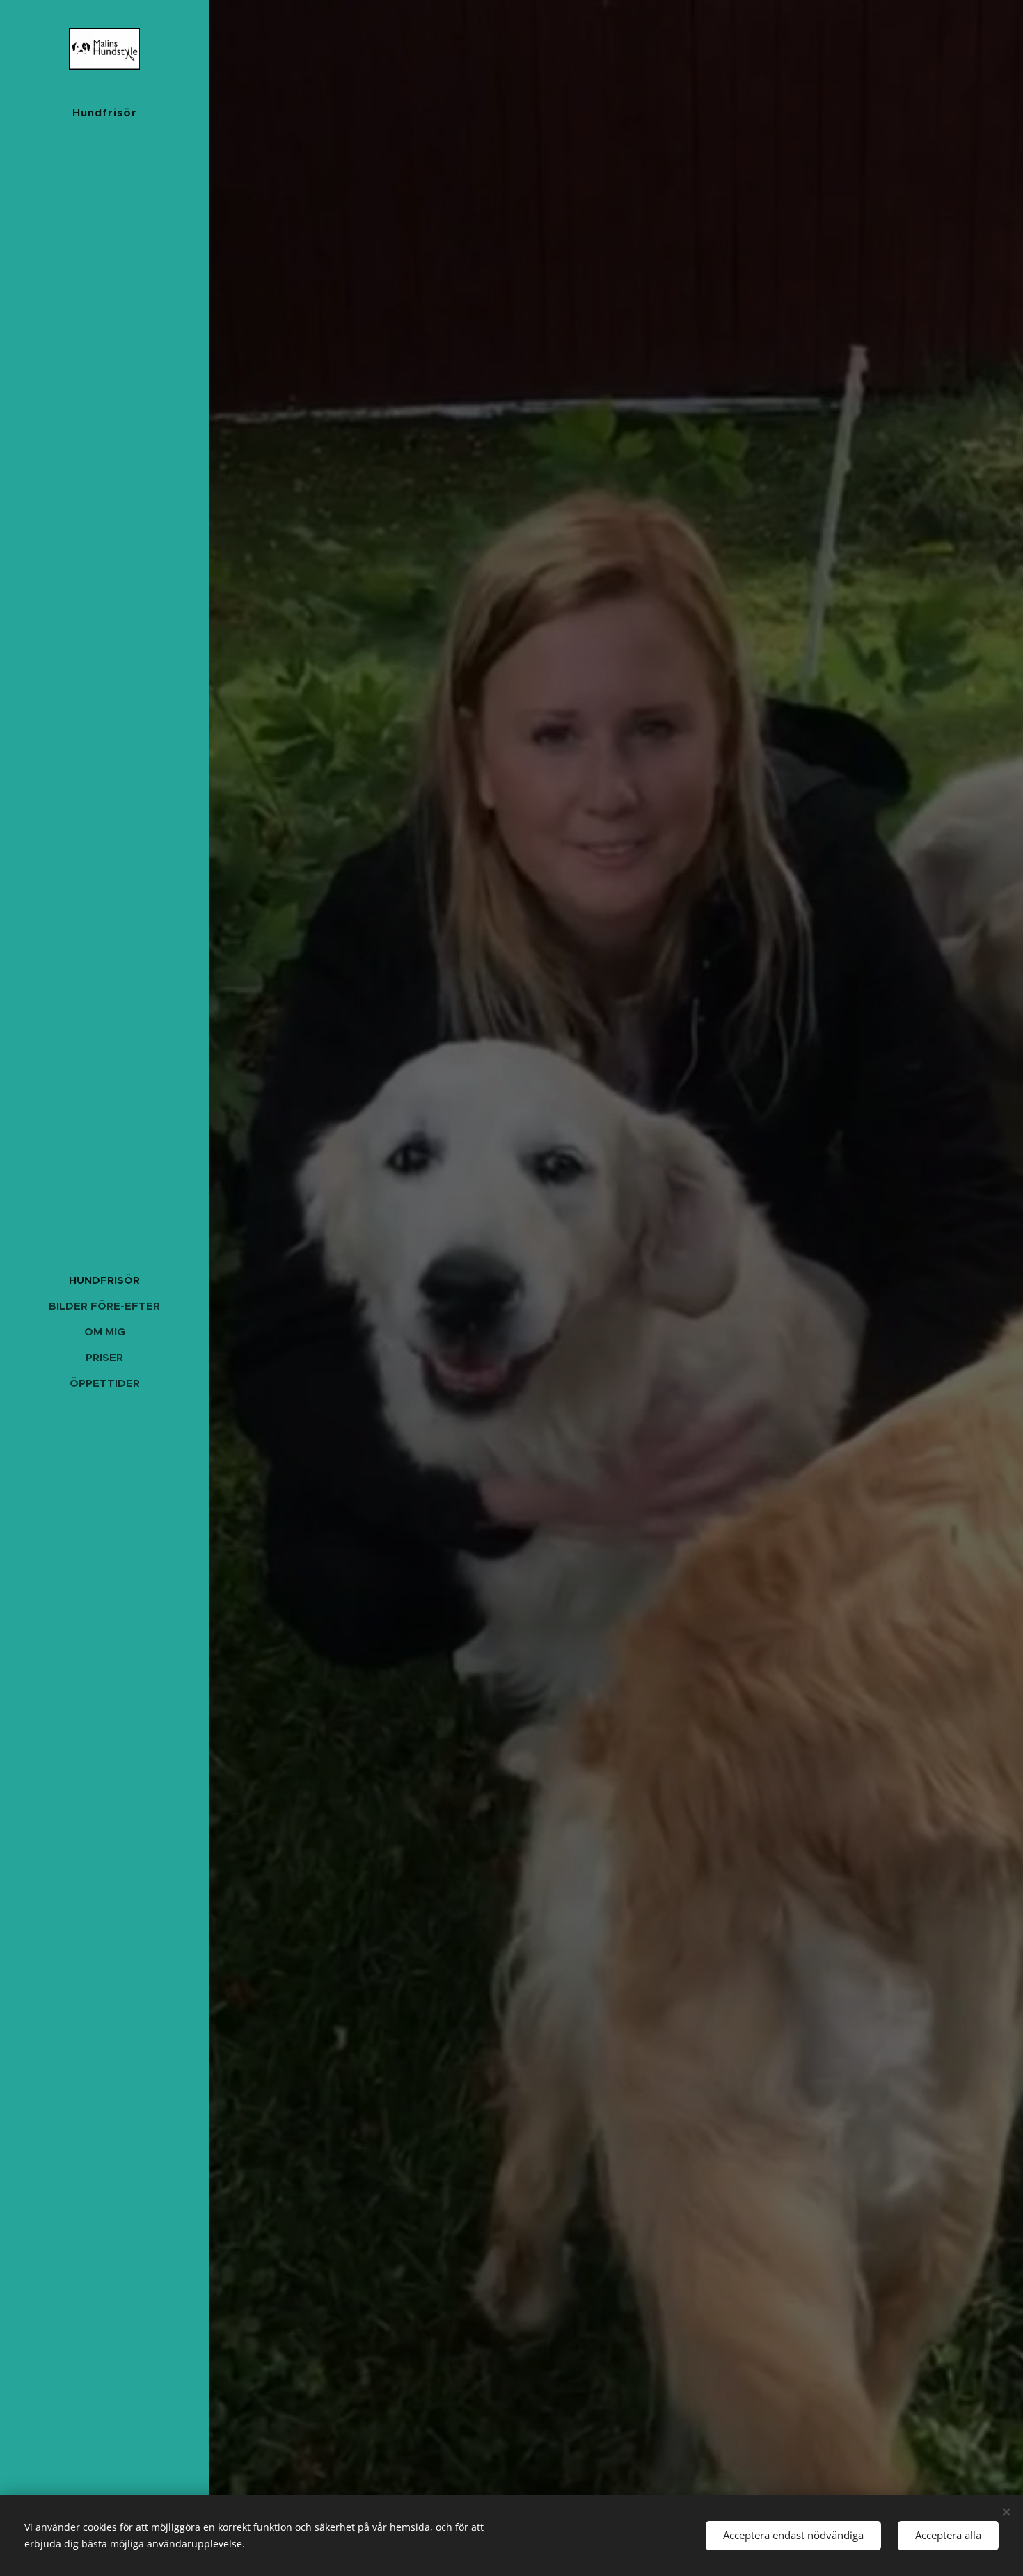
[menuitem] (104, 1280)
